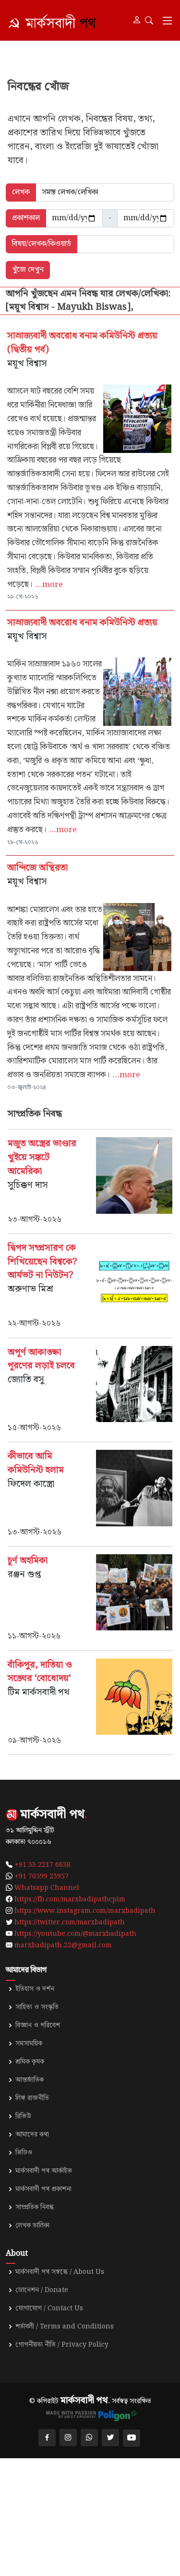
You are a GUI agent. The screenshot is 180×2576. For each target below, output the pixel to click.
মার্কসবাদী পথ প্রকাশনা (43, 2189)
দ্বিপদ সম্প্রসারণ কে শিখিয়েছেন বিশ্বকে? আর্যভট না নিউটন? (42, 1262)
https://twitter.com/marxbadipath (70, 1922)
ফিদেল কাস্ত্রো (31, 1484)
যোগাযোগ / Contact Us (49, 2308)
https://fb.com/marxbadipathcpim (70, 1899)
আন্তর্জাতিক (30, 2080)
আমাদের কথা (32, 2135)
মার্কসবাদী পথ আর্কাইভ (44, 2171)
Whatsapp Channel (47, 1888)
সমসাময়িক (29, 2044)
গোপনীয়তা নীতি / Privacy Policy (62, 2345)
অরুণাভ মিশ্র (30, 1289)
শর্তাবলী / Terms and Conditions (65, 2327)
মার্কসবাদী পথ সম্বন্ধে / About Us (60, 2272)
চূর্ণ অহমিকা (29, 1561)
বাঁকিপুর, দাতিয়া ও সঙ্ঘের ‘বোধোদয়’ (40, 1672)
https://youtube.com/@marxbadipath (75, 1934)
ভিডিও (24, 2153)
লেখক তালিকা (32, 2226)
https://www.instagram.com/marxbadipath (85, 1911)
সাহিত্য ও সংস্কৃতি (37, 2007)
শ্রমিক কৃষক (30, 2062)
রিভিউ (23, 2116)
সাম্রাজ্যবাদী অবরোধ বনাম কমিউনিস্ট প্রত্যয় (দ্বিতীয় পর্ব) (82, 343)
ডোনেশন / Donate (42, 2290)
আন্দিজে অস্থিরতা (37, 868)
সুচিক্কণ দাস (28, 1185)
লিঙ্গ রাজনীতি (32, 2098)
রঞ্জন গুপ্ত (24, 1575)
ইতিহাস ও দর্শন (35, 1989)
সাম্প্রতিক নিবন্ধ (35, 2207)
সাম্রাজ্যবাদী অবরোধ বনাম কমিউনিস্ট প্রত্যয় (84, 623)
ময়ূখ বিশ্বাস (27, 364)
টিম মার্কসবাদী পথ (39, 1692)
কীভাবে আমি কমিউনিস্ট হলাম (36, 1463)
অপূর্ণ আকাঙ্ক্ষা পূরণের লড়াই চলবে (41, 1359)
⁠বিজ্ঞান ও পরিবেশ (38, 2025)
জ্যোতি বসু (26, 1380)
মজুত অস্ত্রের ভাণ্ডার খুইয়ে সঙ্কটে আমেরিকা (42, 1158)
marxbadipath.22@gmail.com (63, 1945)
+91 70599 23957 (42, 1876)
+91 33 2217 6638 (42, 1865)
